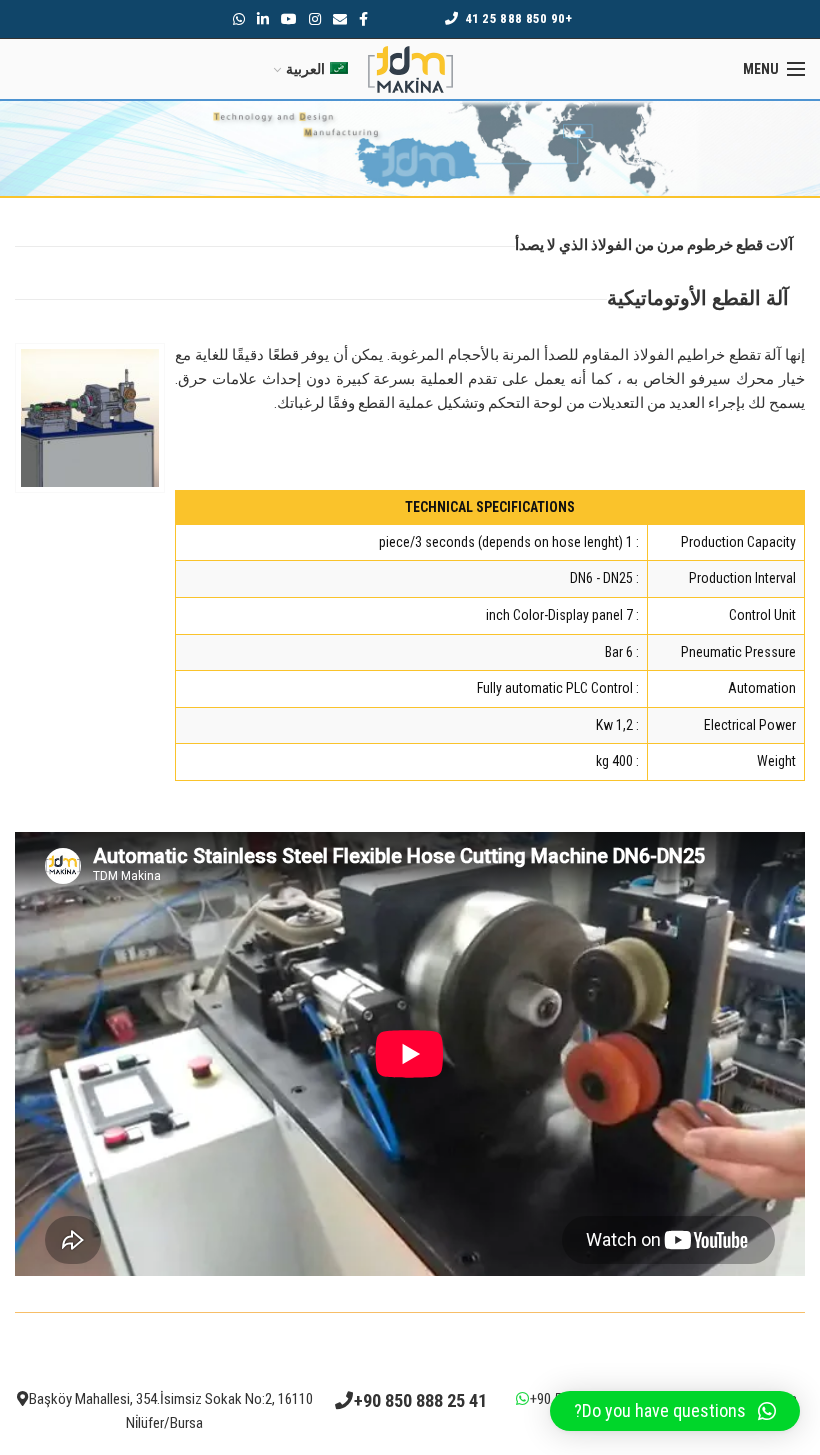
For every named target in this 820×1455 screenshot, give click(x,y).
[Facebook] (363, 19)
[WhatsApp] (239, 19)
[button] (675, 1411)
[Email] (340, 19)
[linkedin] (263, 19)
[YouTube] (289, 19)
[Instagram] (315, 19)
